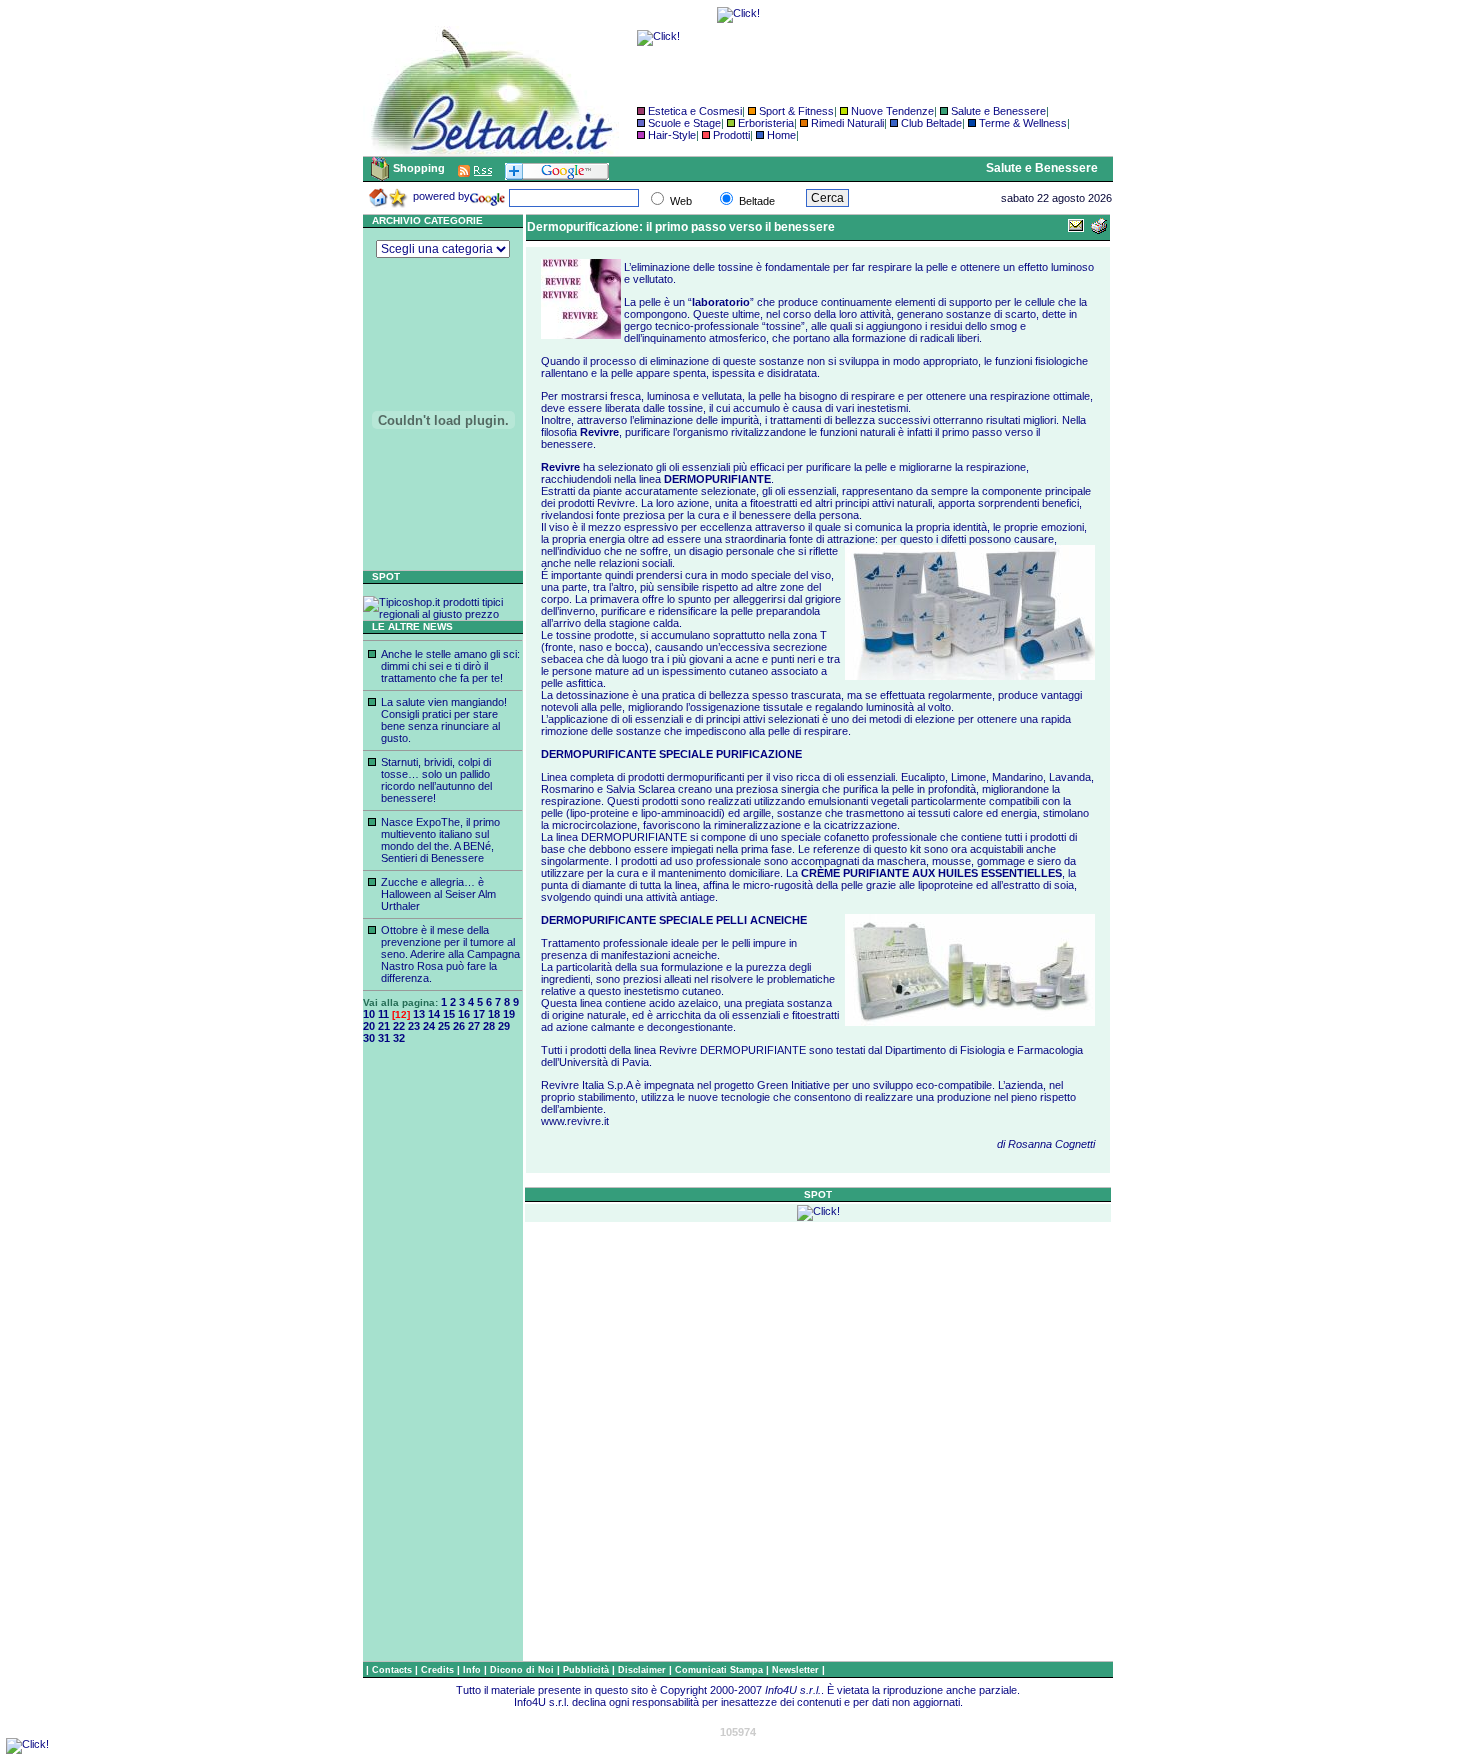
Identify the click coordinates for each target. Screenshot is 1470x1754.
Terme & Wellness (1023, 123)
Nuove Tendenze (892, 111)
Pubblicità (587, 1670)
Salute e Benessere (998, 111)
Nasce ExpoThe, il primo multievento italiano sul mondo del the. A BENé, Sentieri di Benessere (440, 840)
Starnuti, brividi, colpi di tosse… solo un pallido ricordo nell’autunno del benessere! (436, 780)
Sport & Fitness (796, 111)
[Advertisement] (443, 1361)
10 (369, 1014)
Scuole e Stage (684, 123)
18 (494, 1014)
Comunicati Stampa (720, 1670)
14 (434, 1014)
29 (504, 1026)
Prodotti (731, 135)
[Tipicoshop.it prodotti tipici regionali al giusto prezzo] (443, 614)
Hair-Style (672, 135)
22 (399, 1026)
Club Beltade (931, 123)
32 (399, 1038)
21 (384, 1026)
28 (489, 1026)
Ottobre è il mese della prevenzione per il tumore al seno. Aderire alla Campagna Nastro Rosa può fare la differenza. (450, 954)
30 (369, 1038)
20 (369, 1026)
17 (479, 1014)
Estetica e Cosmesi (695, 111)
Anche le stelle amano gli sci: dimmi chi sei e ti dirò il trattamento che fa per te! (450, 666)
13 (419, 1014)
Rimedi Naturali (847, 123)
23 (414, 1026)
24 (429, 1026)
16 (464, 1014)
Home (781, 135)
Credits (439, 1670)
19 (509, 1014)
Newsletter (797, 1670)
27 (474, 1026)
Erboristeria (766, 123)
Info (473, 1670)
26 (459, 1026)
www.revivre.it (575, 1121)
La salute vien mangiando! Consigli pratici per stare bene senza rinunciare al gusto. (444, 720)
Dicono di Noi (522, 1670)
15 (449, 1014)
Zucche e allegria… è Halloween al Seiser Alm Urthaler (438, 894)
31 (384, 1038)
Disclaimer (642, 1670)
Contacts (393, 1670)
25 (444, 1026)
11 (383, 1014)
